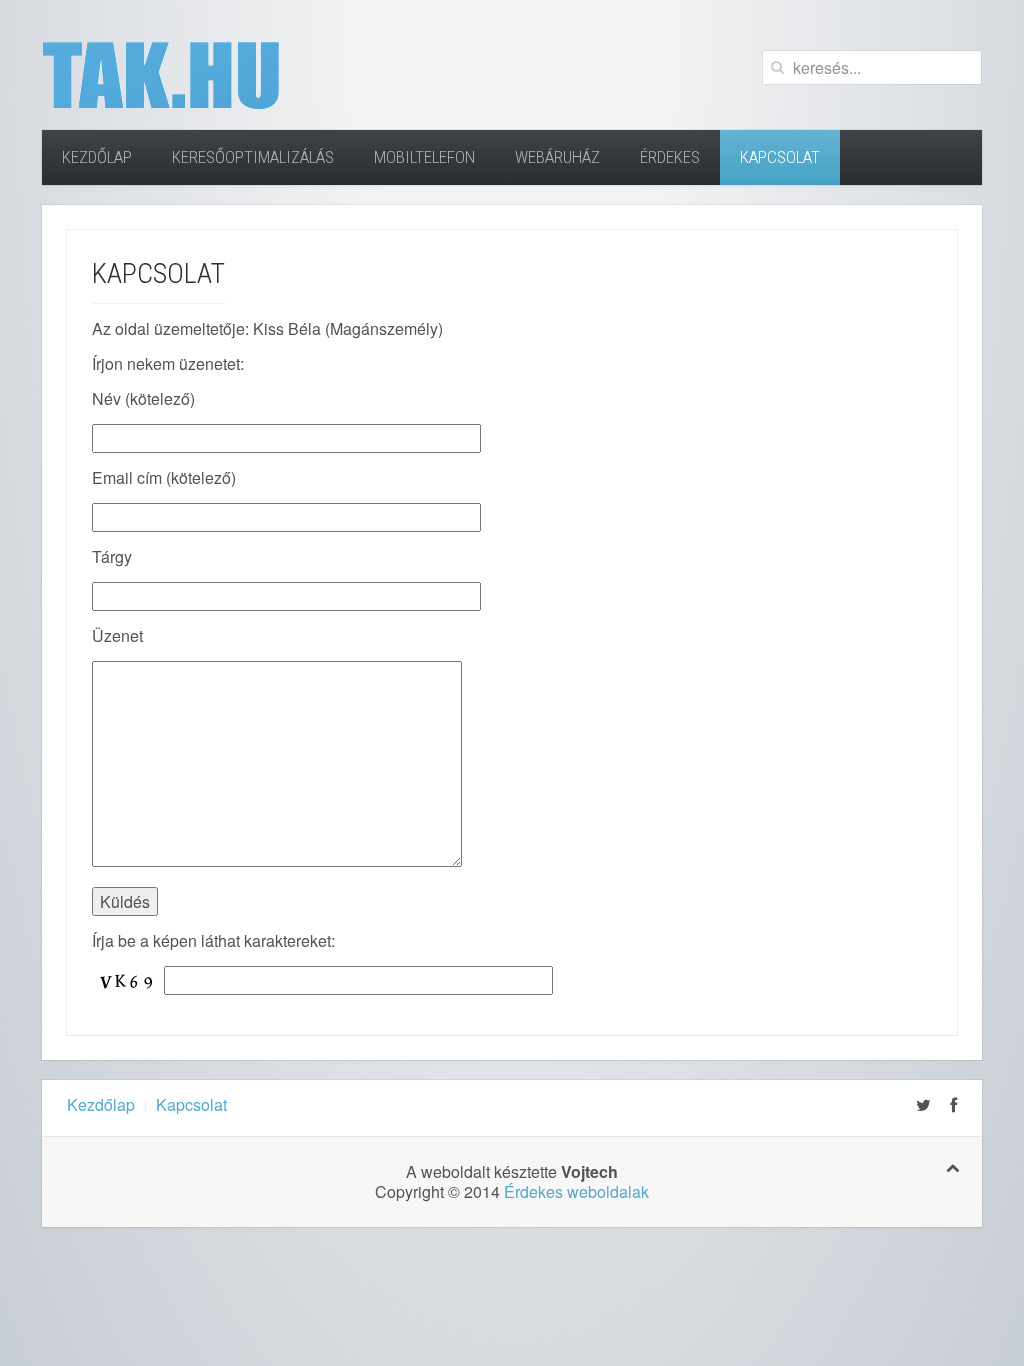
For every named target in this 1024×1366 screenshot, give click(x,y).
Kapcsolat (780, 157)
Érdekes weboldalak (576, 1191)
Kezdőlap (97, 157)
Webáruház (557, 157)
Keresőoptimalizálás (253, 157)
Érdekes (670, 157)
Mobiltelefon (424, 157)
